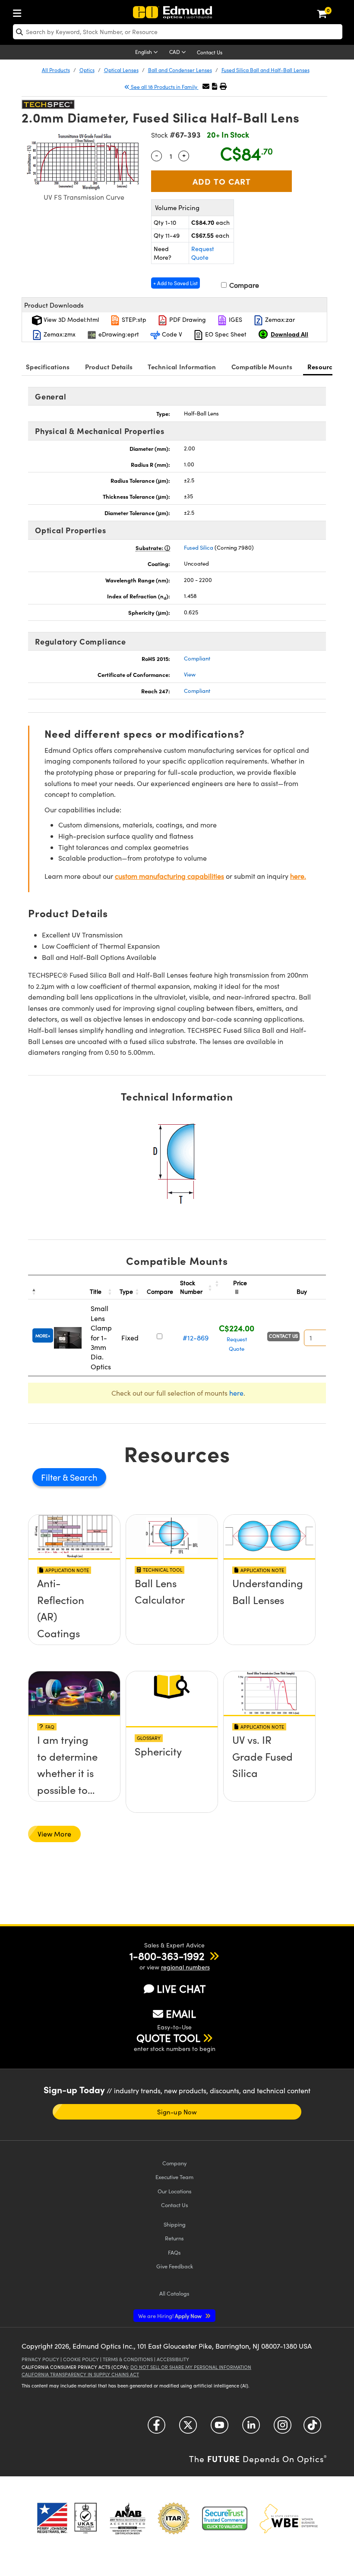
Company (174, 2163)
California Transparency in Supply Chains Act (80, 2374)
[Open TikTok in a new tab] (312, 2428)
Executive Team (174, 2177)
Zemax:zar (279, 319)
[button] (215, 86)
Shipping (175, 2224)
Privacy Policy (40, 2359)
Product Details (109, 366)
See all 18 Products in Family (164, 87)
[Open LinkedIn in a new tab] (251, 2428)
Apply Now (171, 2316)
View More (54, 1834)
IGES (235, 319)
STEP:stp (133, 319)
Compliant (197, 658)
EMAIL (181, 2013)
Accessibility (173, 2359)
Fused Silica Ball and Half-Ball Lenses (265, 70)
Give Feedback (175, 2266)
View (190, 674)
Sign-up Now (177, 2112)
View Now (74, 1614)
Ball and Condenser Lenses (180, 70)
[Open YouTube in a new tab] (220, 2428)
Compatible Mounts (262, 366)
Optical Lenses (121, 70)
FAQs (174, 2252)
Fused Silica (199, 547)
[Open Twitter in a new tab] (188, 2428)
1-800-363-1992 (167, 1956)
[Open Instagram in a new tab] (283, 2428)
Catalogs (174, 2293)
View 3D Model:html (70, 319)
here (236, 1393)
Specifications (48, 366)
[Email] (206, 86)
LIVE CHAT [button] (181, 1989)
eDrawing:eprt (118, 334)
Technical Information (182, 366)
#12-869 (196, 1338)
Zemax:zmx (59, 334)
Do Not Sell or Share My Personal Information (191, 2367)
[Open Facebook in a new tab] (156, 2428)
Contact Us (210, 52)
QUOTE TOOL (168, 2038)
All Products (56, 70)
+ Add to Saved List (175, 283)
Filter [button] (52, 1477)
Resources (323, 366)
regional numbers (185, 1967)
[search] (178, 32)
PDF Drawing (187, 319)
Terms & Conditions (128, 2359)
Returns (174, 2238)
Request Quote (203, 253)
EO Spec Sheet (225, 334)
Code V (171, 334)
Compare (243, 285)
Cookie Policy (81, 2359)
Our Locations (175, 2191)
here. (298, 876)
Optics (87, 70)
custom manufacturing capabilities (169, 876)
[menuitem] (19, 11)
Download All (289, 334)
